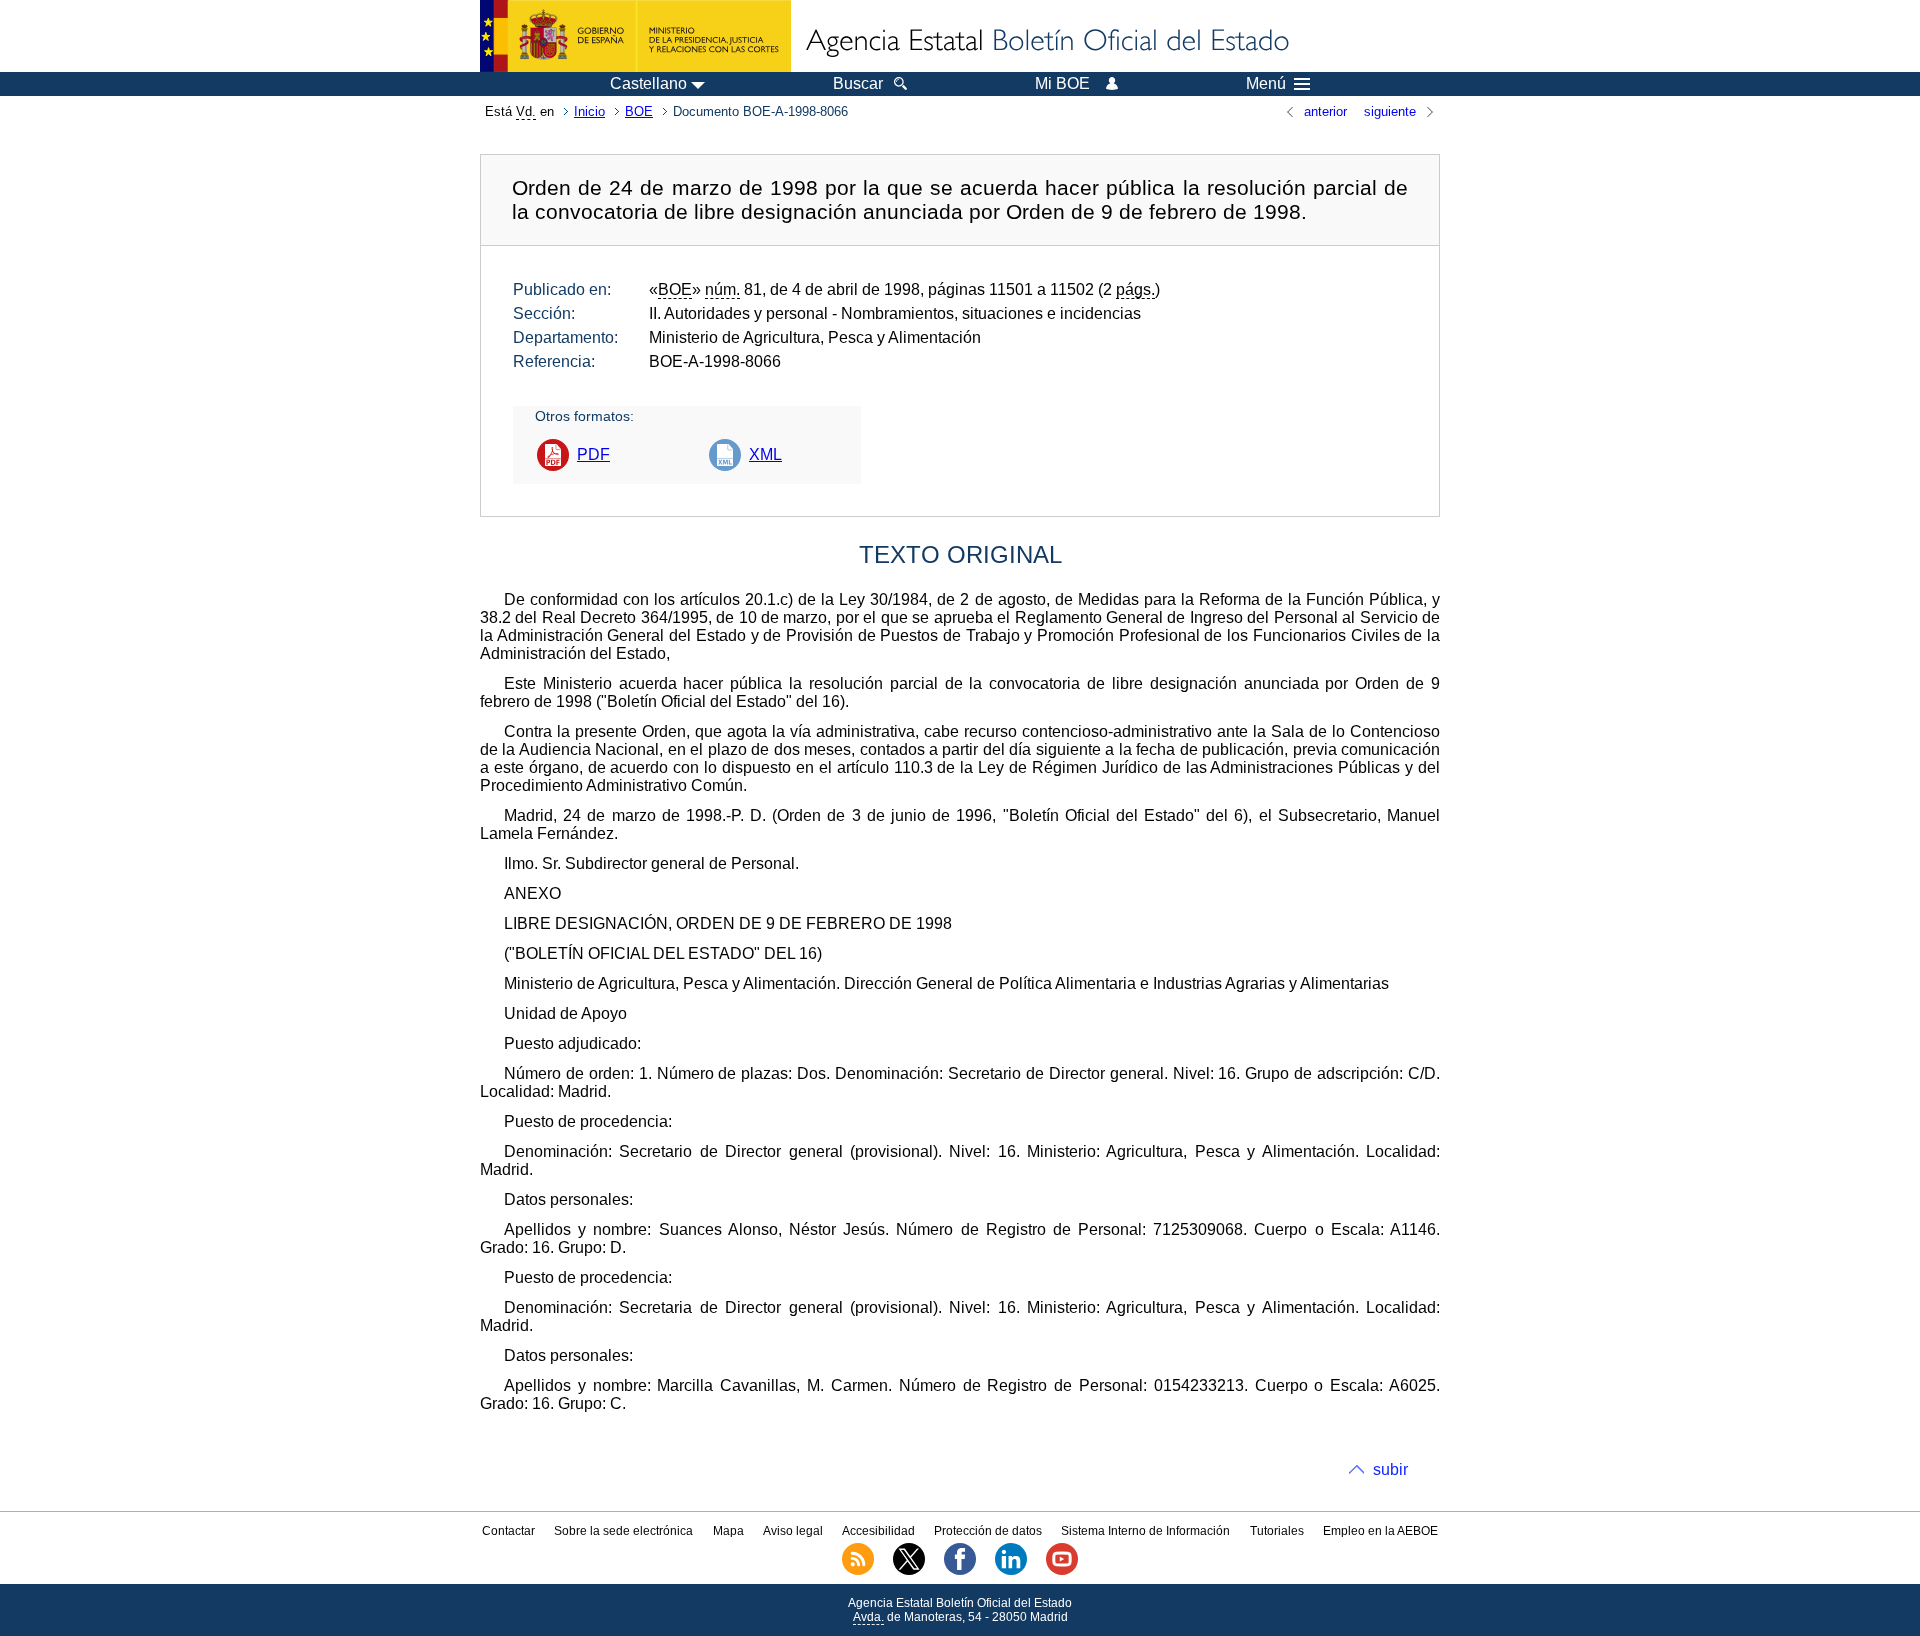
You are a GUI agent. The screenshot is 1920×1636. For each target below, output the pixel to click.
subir (1390, 1469)
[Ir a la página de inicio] (1046, 42)
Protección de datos (988, 1531)
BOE (639, 111)
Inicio (589, 111)
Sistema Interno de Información (1145, 1531)
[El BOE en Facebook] (960, 1571)
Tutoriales (1277, 1531)
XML (765, 454)
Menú (1266, 84)
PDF (593, 454)
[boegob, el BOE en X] (909, 1571)
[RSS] (858, 1571)
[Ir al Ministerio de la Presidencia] (635, 36)
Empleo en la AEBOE (1380, 1531)
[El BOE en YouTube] (1062, 1571)
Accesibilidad (878, 1531)
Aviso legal (793, 1531)
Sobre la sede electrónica (623, 1531)
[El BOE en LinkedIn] (1011, 1571)
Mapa (728, 1531)
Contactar (508, 1531)
